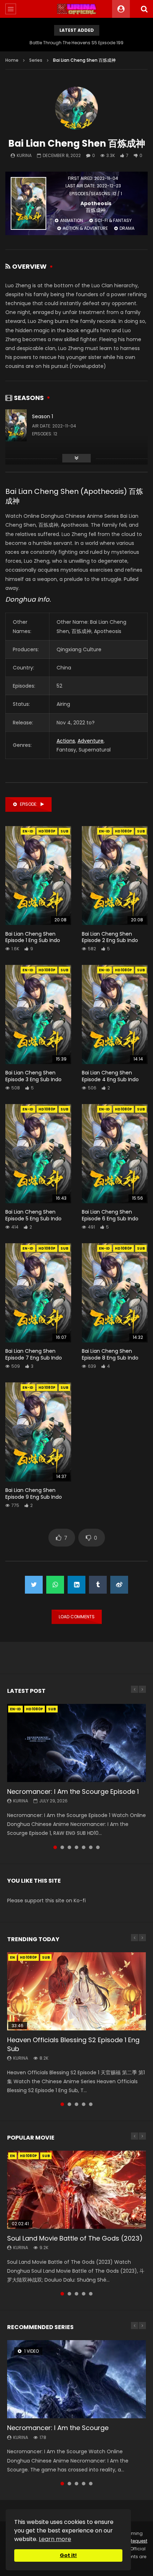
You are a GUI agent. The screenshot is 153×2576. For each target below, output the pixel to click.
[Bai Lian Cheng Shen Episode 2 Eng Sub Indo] (115, 876)
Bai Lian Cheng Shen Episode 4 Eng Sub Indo (110, 1076)
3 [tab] (69, 1847)
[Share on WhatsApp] (55, 1585)
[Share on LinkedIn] (76, 1585)
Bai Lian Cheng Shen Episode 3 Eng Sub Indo (33, 1076)
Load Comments (77, 1617)
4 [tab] (76, 1847)
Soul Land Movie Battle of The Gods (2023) (75, 2238)
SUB (64, 831)
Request (138, 2541)
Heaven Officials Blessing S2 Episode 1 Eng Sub (73, 2044)
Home (12, 60)
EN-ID (28, 831)
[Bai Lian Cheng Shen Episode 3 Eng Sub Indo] (38, 1014)
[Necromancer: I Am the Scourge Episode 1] (76, 1743)
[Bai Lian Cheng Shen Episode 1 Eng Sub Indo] (38, 876)
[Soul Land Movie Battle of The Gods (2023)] (76, 2190)
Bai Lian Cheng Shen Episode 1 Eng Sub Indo (33, 937)
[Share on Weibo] (119, 1585)
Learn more (55, 2539)
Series (36, 60)
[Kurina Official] (77, 9)
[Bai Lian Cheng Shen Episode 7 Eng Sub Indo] (38, 1293)
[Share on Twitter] (34, 1585)
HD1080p (47, 831)
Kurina (24, 155)
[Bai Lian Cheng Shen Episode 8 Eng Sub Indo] (115, 1293)
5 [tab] (84, 1847)
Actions (66, 741)
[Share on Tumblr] (98, 1585)
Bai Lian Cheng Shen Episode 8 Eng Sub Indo (110, 1354)
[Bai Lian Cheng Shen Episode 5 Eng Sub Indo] (38, 1154)
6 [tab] (91, 1847)
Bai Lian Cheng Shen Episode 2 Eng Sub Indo (110, 937)
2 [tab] (62, 1847)
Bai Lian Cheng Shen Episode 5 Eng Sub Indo (33, 1215)
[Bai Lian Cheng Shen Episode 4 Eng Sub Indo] (115, 1014)
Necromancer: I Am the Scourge (58, 2428)
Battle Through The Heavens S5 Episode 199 (76, 43)
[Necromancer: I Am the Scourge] (76, 2379)
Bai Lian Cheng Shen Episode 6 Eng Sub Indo (110, 1215)
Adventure (91, 741)
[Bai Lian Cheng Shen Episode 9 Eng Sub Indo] (38, 1432)
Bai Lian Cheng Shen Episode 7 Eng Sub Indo (34, 1354)
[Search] (144, 9)
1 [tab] (55, 1847)
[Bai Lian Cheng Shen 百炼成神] (76, 108)
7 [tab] (98, 1847)
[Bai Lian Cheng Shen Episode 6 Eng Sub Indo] (115, 1154)
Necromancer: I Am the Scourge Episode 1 (73, 1791)
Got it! (68, 2555)
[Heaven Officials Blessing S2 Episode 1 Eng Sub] (76, 1991)
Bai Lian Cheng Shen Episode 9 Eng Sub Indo (34, 1494)
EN (12, 1957)
